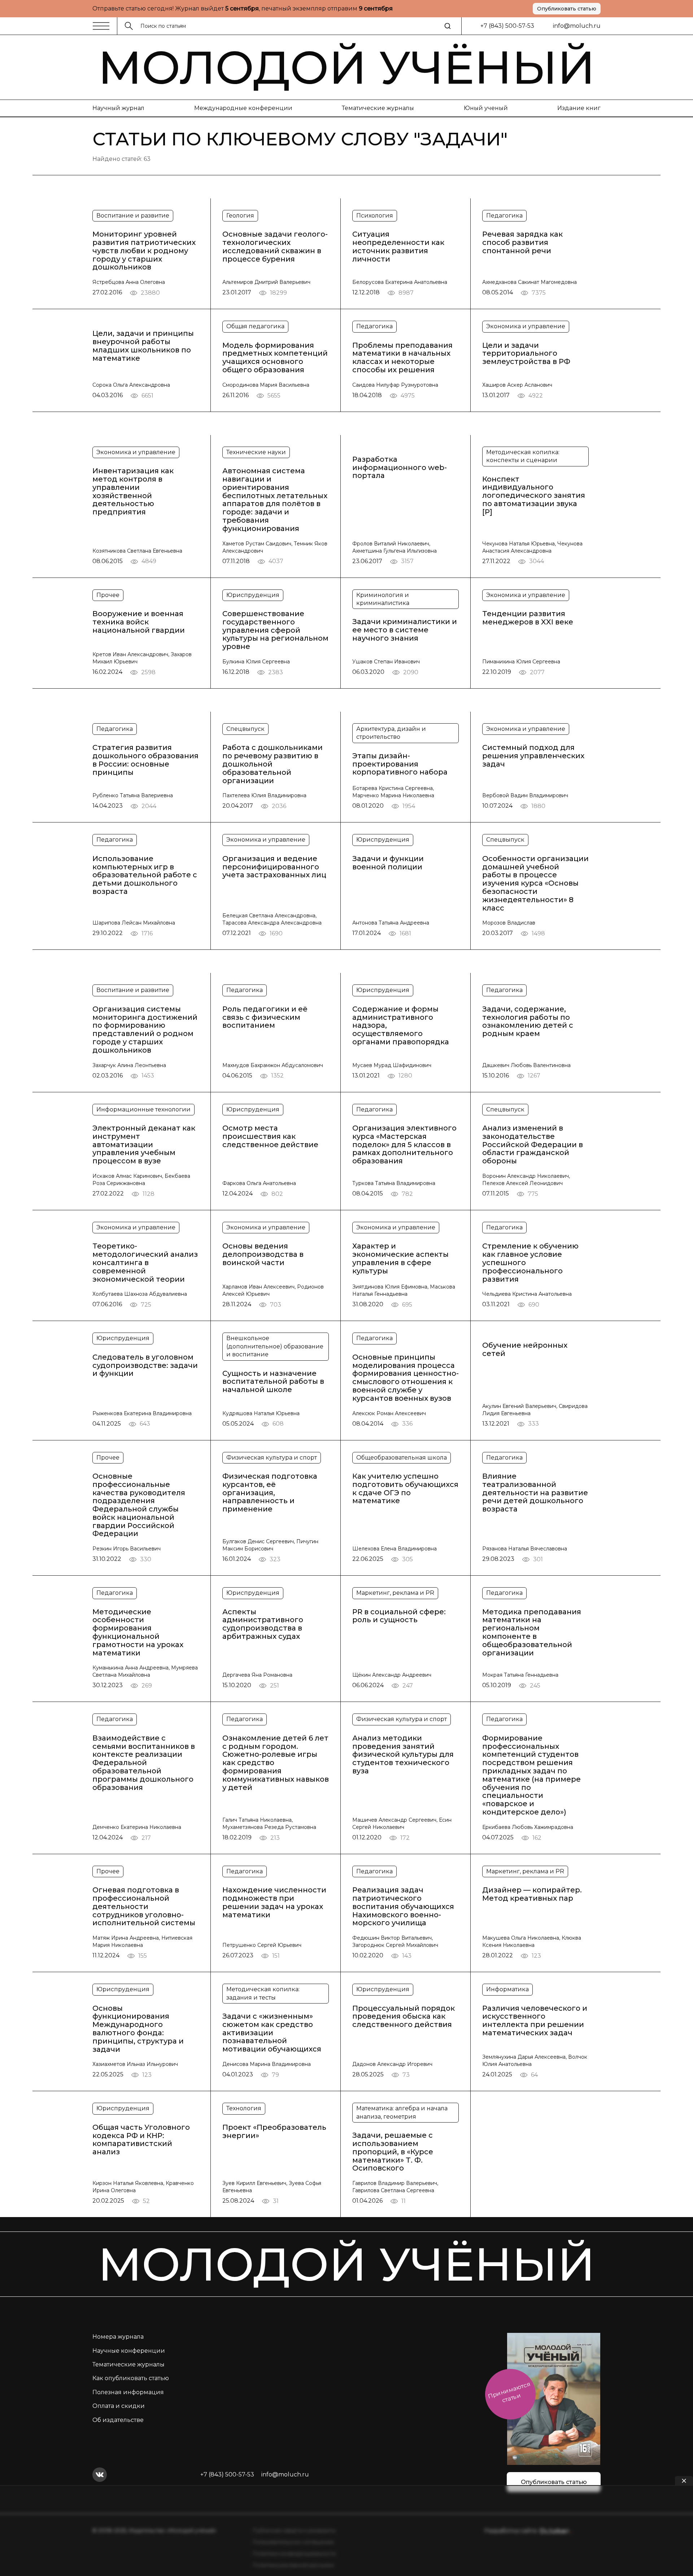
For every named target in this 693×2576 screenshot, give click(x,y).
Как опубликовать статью (131, 2378)
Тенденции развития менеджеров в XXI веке (528, 618)
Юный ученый (486, 108)
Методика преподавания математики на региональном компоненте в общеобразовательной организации (532, 1633)
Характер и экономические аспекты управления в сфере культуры (400, 1258)
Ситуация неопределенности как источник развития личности (398, 247)
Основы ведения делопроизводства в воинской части (263, 1254)
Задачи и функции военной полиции (388, 863)
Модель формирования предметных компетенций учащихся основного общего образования (275, 358)
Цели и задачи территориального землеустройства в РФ (526, 354)
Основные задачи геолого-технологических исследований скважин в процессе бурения (275, 247)
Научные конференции (129, 2351)
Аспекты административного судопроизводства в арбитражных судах (263, 1624)
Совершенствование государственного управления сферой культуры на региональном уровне (275, 630)
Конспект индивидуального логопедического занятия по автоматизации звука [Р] (534, 496)
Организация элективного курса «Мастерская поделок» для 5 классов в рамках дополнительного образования (404, 1145)
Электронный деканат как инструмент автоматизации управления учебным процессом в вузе (144, 1145)
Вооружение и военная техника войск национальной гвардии (139, 622)
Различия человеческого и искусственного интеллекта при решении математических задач (535, 2021)
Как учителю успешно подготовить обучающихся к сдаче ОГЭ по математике (405, 1489)
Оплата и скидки (119, 2406)
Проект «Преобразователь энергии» (274, 2132)
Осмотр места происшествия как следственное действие (270, 1136)
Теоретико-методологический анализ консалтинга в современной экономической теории (145, 1263)
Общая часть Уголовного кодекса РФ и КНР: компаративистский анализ (141, 2140)
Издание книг (579, 108)
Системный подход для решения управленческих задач (533, 756)
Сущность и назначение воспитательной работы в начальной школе (273, 1382)
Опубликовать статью (567, 9)
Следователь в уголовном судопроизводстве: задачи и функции (145, 1365)
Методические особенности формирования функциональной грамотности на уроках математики (138, 1633)
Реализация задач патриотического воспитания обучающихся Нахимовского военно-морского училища (403, 1906)
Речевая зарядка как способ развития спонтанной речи (522, 242)
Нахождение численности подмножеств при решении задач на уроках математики (274, 1902)
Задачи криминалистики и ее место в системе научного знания (405, 630)
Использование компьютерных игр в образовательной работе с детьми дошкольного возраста (145, 875)
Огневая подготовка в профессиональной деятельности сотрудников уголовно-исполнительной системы (144, 1906)
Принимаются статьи (509, 2392)
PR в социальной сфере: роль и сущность (399, 1616)
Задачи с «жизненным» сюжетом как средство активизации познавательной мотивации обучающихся (272, 2033)
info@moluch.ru (577, 26)
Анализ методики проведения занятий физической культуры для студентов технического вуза (403, 1755)
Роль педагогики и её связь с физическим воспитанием (265, 1017)
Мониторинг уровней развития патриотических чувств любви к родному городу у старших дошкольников (144, 251)
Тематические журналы (378, 108)
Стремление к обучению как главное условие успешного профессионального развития (530, 1263)
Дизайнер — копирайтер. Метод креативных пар (532, 1894)
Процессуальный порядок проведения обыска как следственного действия (404, 2017)
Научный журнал (118, 108)
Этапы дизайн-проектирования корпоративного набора (400, 764)
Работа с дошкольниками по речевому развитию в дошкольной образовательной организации (273, 764)
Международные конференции (243, 108)
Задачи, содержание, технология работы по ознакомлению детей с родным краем (528, 1021)
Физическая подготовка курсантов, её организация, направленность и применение (270, 1493)
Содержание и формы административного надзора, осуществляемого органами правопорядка (401, 1026)
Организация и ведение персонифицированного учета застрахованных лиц (274, 867)
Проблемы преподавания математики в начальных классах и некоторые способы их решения (402, 358)
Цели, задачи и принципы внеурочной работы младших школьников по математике (143, 346)
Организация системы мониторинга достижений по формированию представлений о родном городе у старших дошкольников (145, 1030)
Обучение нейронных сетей (525, 1350)
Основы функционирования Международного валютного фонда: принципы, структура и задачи (138, 2029)
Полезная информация (128, 2392)
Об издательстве (118, 2420)
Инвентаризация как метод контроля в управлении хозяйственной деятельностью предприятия (133, 491)
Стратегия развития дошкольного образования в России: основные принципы (145, 760)
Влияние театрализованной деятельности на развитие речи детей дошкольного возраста (535, 1493)
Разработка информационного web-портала (400, 468)
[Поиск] (448, 26)
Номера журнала (118, 2337)
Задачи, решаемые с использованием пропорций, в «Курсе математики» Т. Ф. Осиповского (393, 2152)
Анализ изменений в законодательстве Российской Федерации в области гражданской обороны (533, 1145)
